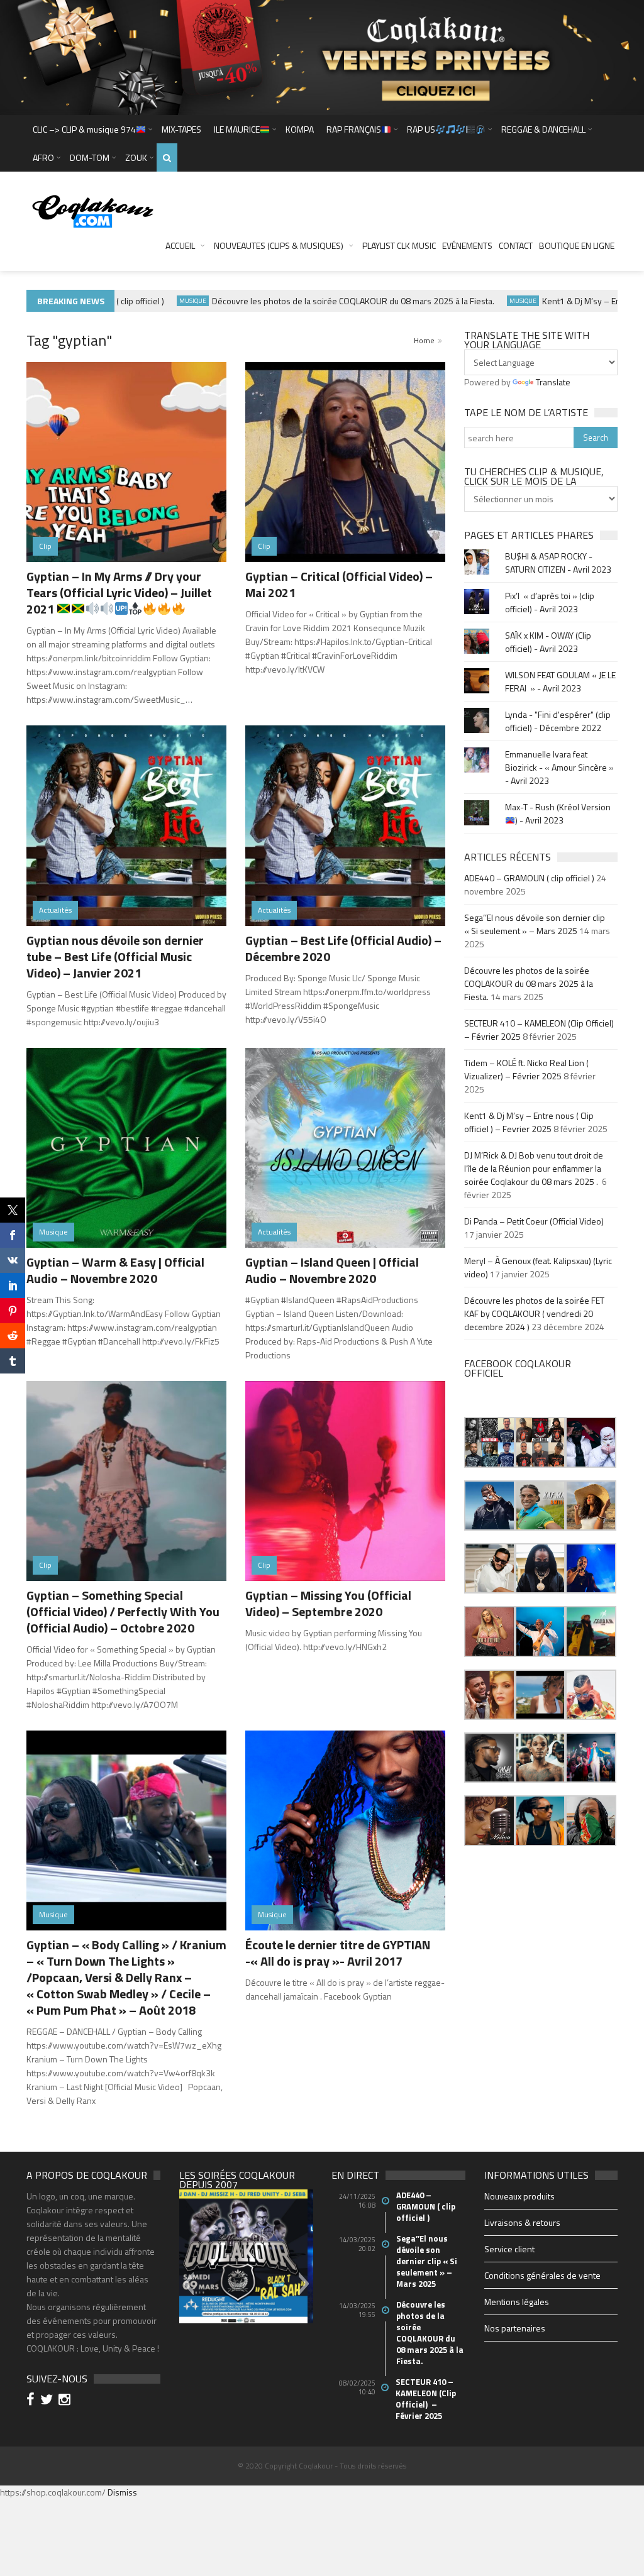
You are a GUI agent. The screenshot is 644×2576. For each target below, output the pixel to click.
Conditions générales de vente (542, 2275)
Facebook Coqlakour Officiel (518, 1368)
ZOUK (136, 157)
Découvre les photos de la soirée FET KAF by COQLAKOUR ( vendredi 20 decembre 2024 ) (534, 1313)
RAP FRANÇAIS (354, 129)
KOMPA (300, 129)
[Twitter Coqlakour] (48, 2401)
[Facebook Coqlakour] (32, 2401)
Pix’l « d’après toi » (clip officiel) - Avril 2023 (550, 602)
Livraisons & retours (522, 2222)
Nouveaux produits (519, 2196)
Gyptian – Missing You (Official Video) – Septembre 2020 (328, 1603)
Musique (159, 301)
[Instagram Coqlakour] (66, 2401)
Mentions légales (517, 2302)
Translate (553, 382)
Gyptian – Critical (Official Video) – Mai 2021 (339, 584)
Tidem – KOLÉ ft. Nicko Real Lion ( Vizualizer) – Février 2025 (526, 1069)
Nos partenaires (515, 2328)
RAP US (421, 129)
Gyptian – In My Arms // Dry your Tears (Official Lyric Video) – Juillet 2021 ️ (119, 592)
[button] (489, 1442)
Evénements (467, 245)
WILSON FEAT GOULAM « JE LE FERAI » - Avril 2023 (560, 681)
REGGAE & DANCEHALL (543, 129)
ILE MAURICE (237, 129)
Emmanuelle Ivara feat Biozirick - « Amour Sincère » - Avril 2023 (559, 767)
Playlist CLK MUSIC (399, 245)
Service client (509, 2249)
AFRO (43, 157)
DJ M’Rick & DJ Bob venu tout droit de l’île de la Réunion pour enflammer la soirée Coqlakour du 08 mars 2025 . (534, 1168)
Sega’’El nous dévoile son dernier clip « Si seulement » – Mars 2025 (535, 924)
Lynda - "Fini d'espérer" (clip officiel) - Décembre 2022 (558, 721)
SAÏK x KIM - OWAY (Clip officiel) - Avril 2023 (548, 642)
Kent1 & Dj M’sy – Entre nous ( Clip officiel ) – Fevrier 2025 (529, 1122)
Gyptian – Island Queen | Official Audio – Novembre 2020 (332, 1270)
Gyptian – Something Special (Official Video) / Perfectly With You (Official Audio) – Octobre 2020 (123, 1611)
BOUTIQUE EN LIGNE (577, 245)
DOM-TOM (90, 157)
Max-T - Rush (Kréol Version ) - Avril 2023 (558, 813)
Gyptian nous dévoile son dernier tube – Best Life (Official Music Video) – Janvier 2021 (115, 956)
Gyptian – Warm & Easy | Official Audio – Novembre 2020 (115, 1270)
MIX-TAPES (181, 129)
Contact (516, 245)
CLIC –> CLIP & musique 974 (84, 129)
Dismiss (122, 2492)
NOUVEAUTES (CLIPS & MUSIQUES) (279, 245)
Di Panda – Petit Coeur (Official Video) (535, 1221)
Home (424, 340)
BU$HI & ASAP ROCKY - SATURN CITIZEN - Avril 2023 (558, 563)
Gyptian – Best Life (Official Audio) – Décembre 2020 (343, 948)
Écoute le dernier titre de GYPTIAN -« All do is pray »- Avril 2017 (338, 1953)
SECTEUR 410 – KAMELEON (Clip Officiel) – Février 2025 (426, 2399)
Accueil (180, 245)
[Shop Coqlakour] (322, 56)
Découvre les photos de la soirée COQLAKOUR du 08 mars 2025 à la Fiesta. (319, 301)
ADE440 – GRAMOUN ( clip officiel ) (529, 878)
